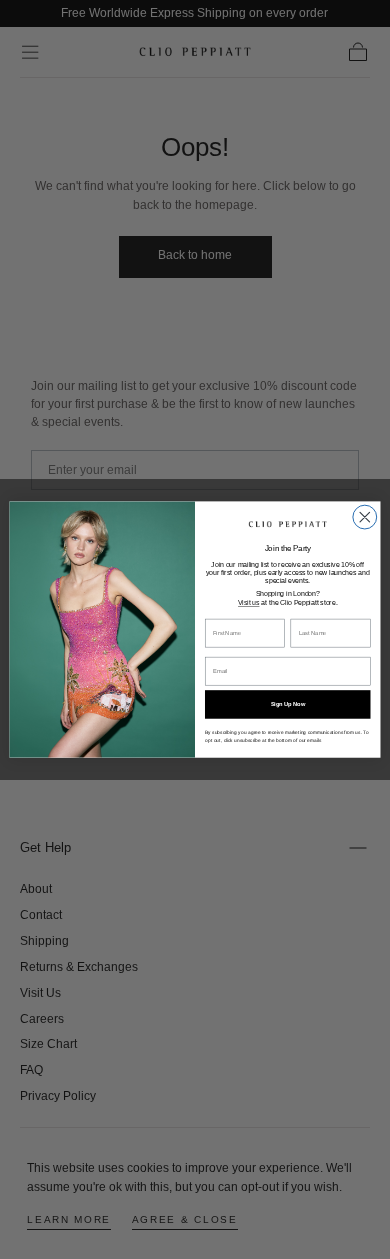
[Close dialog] (365, 517)
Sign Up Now (288, 704)
